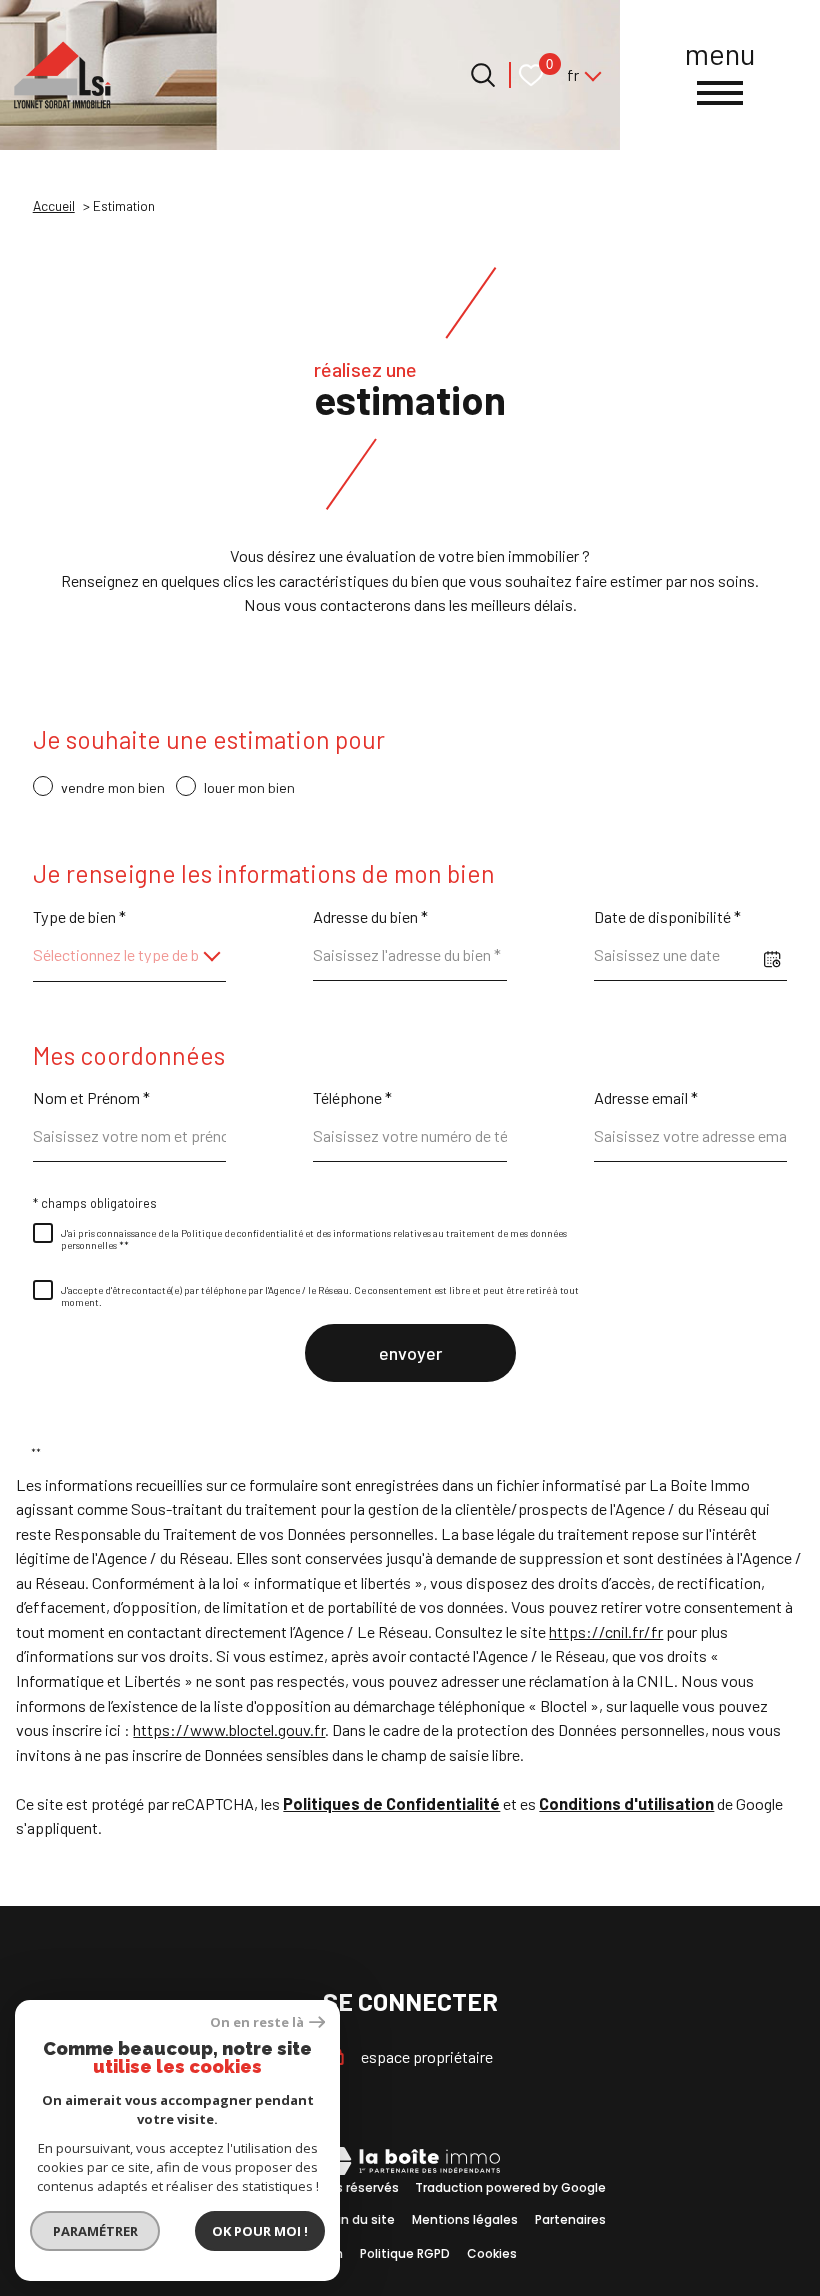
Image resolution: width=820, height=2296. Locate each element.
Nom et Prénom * (91, 1097)
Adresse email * (646, 1097)
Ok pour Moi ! (260, 2231)
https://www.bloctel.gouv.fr (229, 1729)
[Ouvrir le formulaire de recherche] (483, 75)
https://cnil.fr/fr (606, 1631)
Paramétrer (95, 2231)
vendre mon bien (113, 787)
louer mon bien (249, 787)
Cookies (492, 2253)
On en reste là (257, 2022)
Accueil (54, 205)
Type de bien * (79, 916)
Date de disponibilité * (667, 916)
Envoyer (410, 1353)
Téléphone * (352, 1097)
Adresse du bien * (370, 916)
